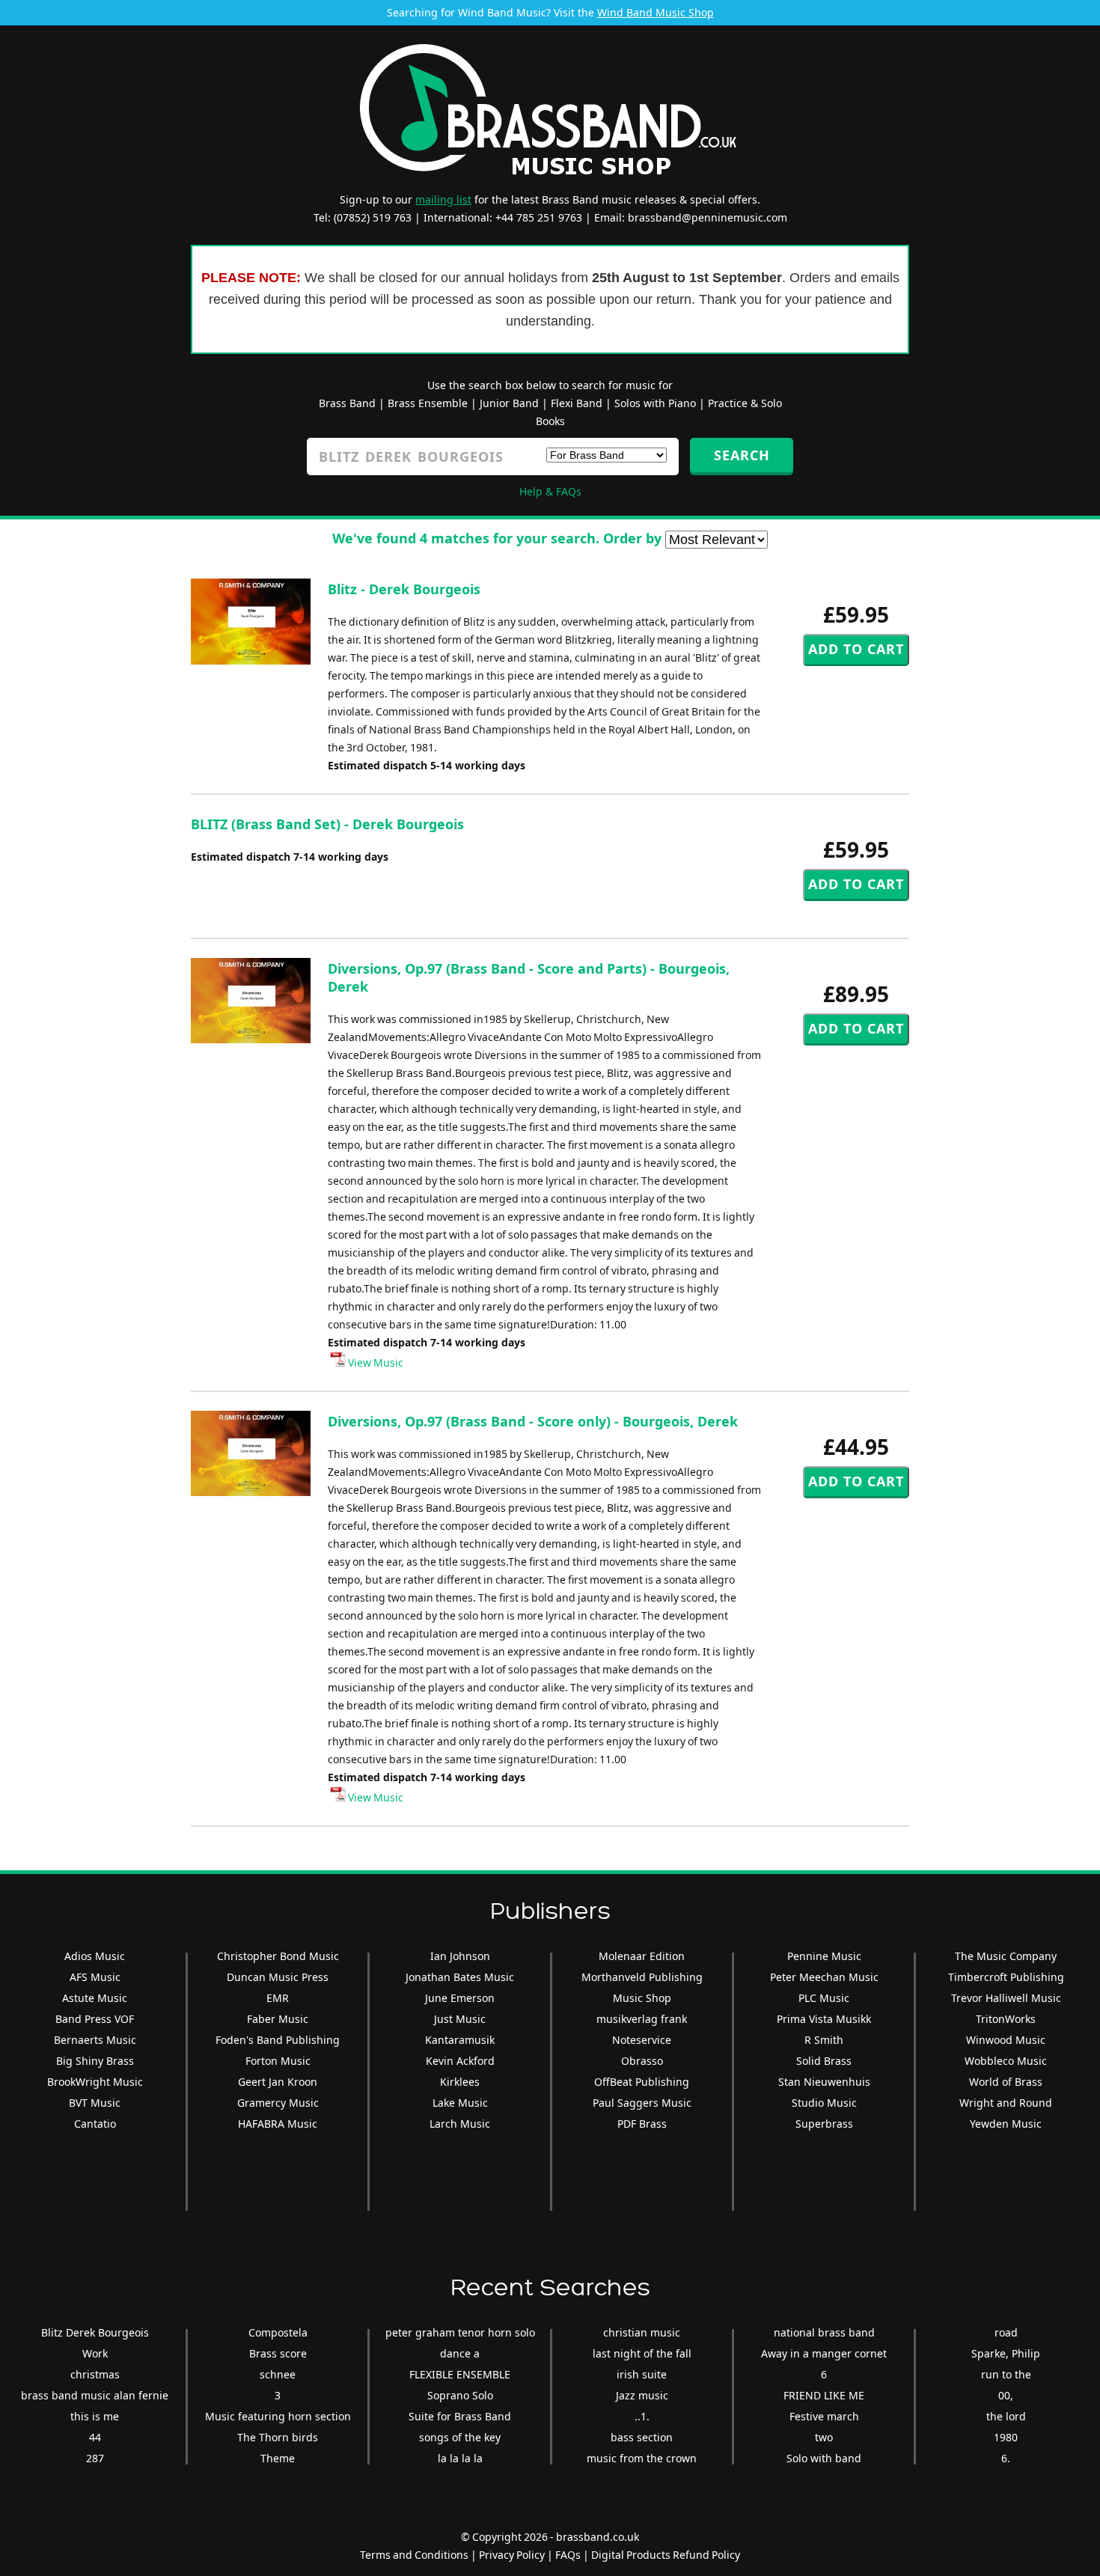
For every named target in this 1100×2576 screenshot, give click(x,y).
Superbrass (824, 2124)
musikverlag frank (642, 2019)
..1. (642, 2416)
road (1006, 2332)
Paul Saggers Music (642, 2103)
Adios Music (95, 1956)
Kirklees (460, 2082)
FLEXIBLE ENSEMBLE (460, 2374)
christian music (642, 2332)
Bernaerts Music (95, 2040)
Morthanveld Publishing (642, 1977)
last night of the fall (642, 2353)
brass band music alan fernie (95, 2395)
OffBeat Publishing (642, 2082)
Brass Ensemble (428, 403)
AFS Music (95, 1977)
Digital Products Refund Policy (666, 2555)
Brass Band (347, 403)
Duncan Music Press (278, 1977)
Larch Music (460, 2124)
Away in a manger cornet (824, 2353)
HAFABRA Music (278, 2124)
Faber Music (278, 2019)
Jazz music (642, 2395)
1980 (1006, 2437)
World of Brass (1006, 2082)
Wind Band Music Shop (656, 12)
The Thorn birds (278, 2437)
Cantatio (95, 2124)
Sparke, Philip (1006, 2353)
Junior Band (509, 403)
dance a (460, 2353)
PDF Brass (642, 2124)
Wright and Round (1006, 2103)
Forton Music (278, 2061)
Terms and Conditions (414, 2555)
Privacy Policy (512, 2555)
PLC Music (824, 1998)
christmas (95, 2374)
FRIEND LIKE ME (824, 2395)
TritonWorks (1006, 2019)
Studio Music (824, 2103)
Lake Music (460, 2103)
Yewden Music (1006, 2124)
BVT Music (95, 2103)
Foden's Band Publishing (278, 2040)
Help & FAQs (550, 491)
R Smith (824, 2040)
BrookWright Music (95, 2082)
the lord (1006, 2416)
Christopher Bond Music (278, 1956)
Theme (278, 2458)
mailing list (443, 199)
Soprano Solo (460, 2395)
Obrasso (642, 2061)
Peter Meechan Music (824, 1977)
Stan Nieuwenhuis (824, 2082)
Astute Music (95, 1998)
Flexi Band (577, 403)
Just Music (460, 2019)
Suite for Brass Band (460, 2416)
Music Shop (642, 1998)
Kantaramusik (460, 2040)
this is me (95, 2416)
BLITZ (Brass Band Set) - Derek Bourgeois (327, 824)
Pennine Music (824, 1956)
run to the (1006, 2374)
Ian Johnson (460, 1956)
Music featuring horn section (278, 2416)
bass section (642, 2437)
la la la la (460, 2458)
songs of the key (460, 2437)
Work (95, 2353)
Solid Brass (824, 2061)
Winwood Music (1006, 2040)
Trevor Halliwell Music (1006, 1998)
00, (1006, 2395)
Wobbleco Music (1006, 2061)
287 (95, 2458)
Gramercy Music (278, 2103)
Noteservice (642, 2040)
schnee (278, 2374)
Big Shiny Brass (95, 2061)
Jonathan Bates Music (460, 1977)
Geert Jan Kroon (278, 2082)
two (824, 2437)
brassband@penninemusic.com (708, 217)
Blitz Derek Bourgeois (95, 2332)
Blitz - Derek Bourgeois (404, 589)
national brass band (824, 2332)
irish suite (642, 2374)
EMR (278, 1998)
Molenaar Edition (642, 1956)
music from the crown (642, 2458)
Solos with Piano (655, 403)
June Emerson (460, 1998)
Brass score (278, 2353)
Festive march (824, 2416)
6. (1006, 2458)
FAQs (568, 2555)
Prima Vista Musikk (824, 2019)
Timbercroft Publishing (1006, 1977)
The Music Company (1006, 1956)
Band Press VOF (95, 2019)
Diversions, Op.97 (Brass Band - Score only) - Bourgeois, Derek (533, 1421)
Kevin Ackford (460, 2061)
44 (95, 2437)
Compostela (278, 2332)
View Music (375, 1362)
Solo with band (824, 2458)
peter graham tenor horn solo (460, 2332)
